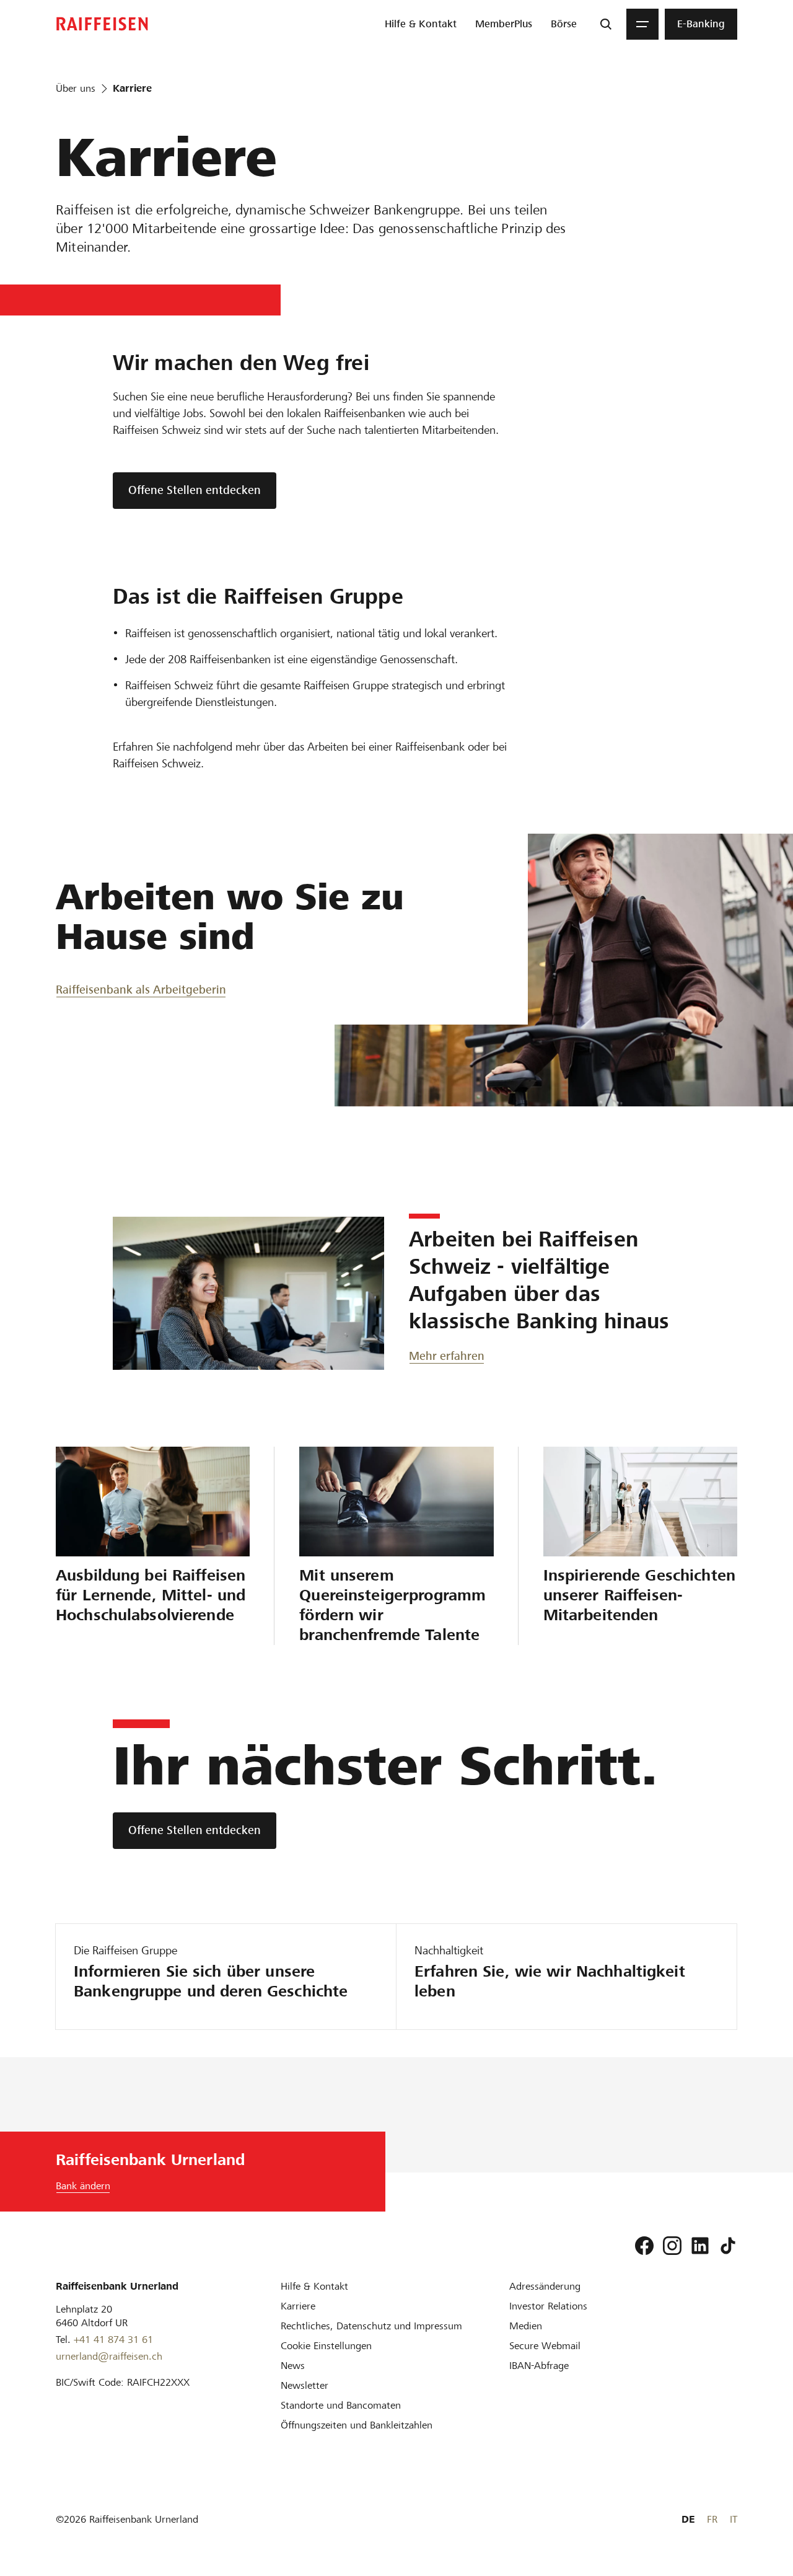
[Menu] (642, 24)
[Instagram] (672, 2246)
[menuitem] (421, 24)
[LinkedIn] (700, 2246)
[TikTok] (728, 2246)
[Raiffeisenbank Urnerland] (102, 24)
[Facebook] (644, 2246)
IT (734, 2519)
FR (712, 2519)
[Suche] (606, 24)
